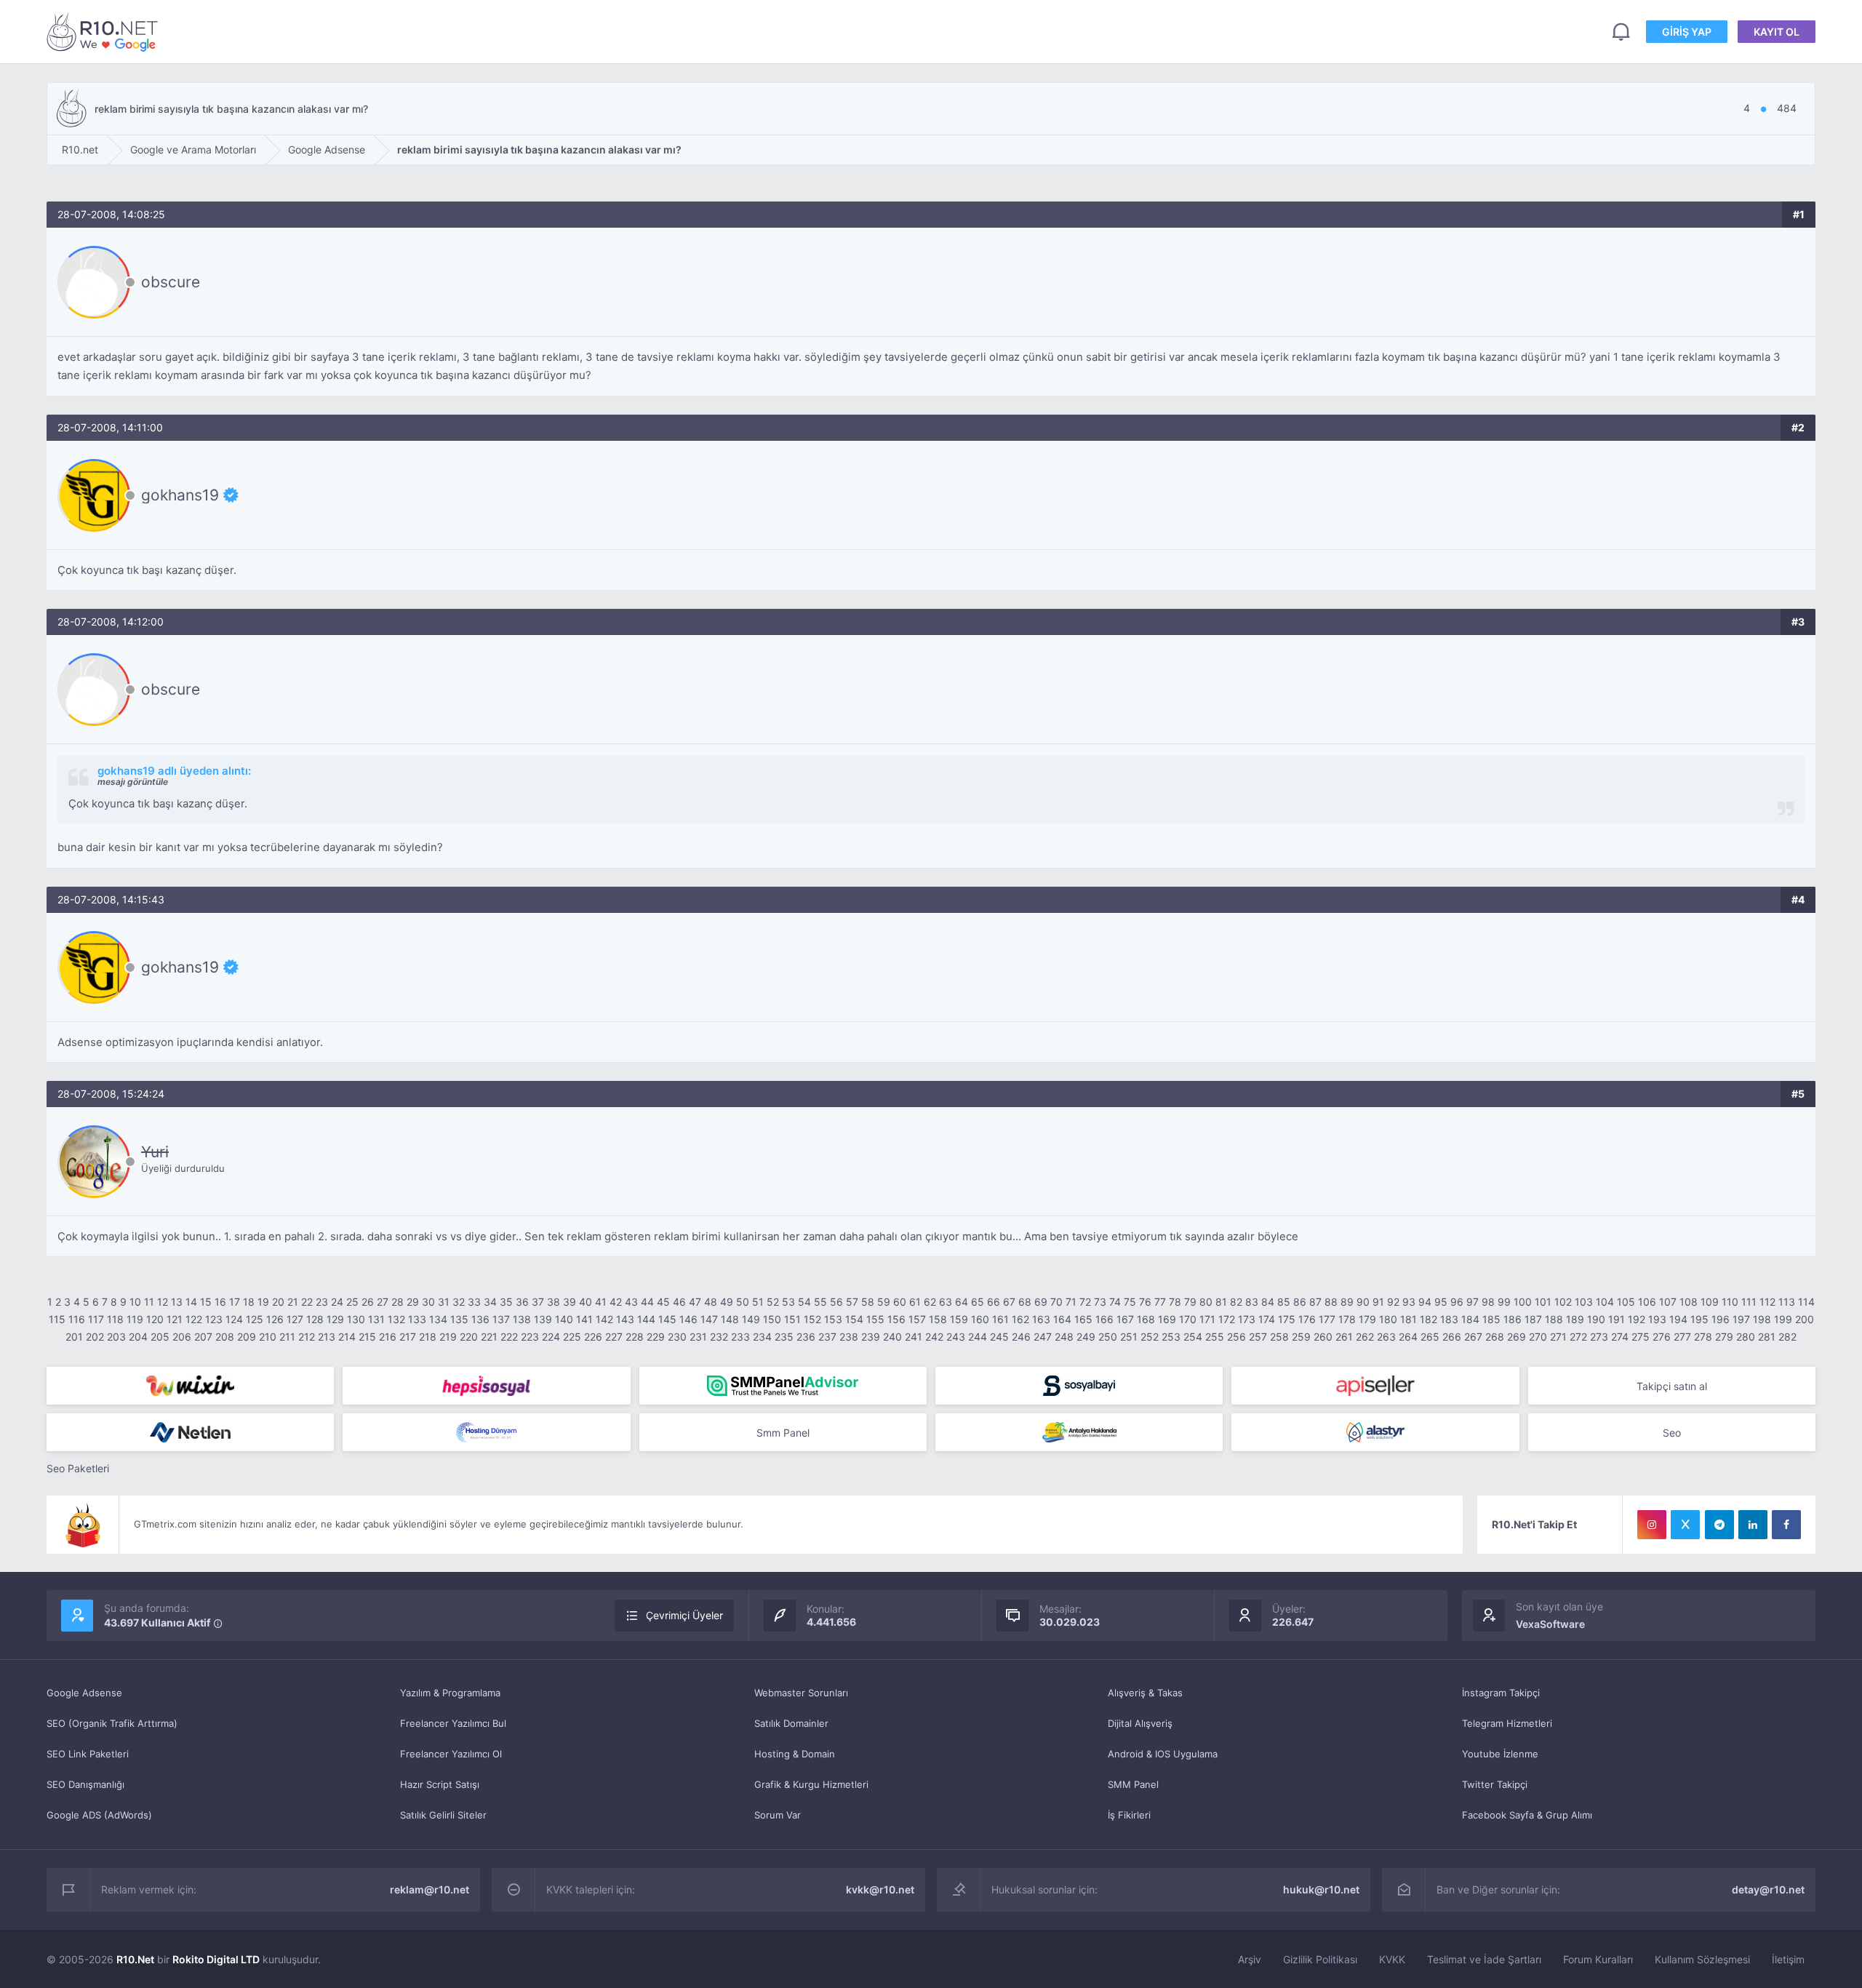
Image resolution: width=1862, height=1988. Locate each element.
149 (751, 1319)
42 (616, 1302)
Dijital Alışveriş (1140, 1723)
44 (647, 1302)
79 (1190, 1302)
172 (1227, 1319)
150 (772, 1319)
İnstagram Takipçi (1501, 1693)
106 (1647, 1302)
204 (138, 1337)
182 (1429, 1319)
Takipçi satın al (1672, 1386)
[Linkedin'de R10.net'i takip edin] (1753, 1525)
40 (586, 1302)
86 (1300, 1302)
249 (1086, 1337)
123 (214, 1319)
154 (854, 1319)
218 (428, 1337)
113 (1787, 1302)
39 (570, 1302)
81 (1221, 1302)
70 (1056, 1302)
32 (459, 1302)
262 (1365, 1337)
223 (530, 1337)
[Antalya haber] (1079, 1432)
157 (917, 1319)
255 (1215, 1337)
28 (397, 1302)
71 (1071, 1302)
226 (593, 1337)
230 (677, 1337)
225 (572, 1337)
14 (191, 1302)
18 (249, 1302)
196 (1721, 1319)
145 (667, 1319)
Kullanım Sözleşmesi (1702, 1959)
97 (1473, 1302)
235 (784, 1337)
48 (711, 1302)
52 (773, 1302)
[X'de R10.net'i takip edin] (1685, 1525)
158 (938, 1319)
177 (1327, 1319)
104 (1605, 1302)
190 (1596, 1319)
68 (1025, 1302)
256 (1236, 1337)
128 (315, 1319)
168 (1146, 1319)
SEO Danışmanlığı (85, 1784)
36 (522, 1302)
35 (506, 1302)
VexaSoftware (1550, 1624)
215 (367, 1337)
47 (695, 1302)
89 (1347, 1302)
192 (1637, 1319)
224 (551, 1337)
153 (833, 1319)
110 (1730, 1302)
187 (1533, 1319)
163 (1041, 1319)
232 (719, 1337)
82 (1236, 1302)
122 (194, 1319)
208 (225, 1337)
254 (1193, 1337)
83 (1252, 1302)
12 (163, 1302)
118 (115, 1319)
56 (836, 1302)
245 (999, 1337)
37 (538, 1302)
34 (490, 1302)
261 (1344, 1337)
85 (1284, 1302)
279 (1724, 1337)
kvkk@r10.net (880, 1889)
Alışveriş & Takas (1145, 1693)
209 (247, 1337)
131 (376, 1319)
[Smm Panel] (486, 1386)
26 (368, 1302)
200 (1805, 1319)
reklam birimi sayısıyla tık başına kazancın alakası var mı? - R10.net (105, 32)
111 (1749, 1302)
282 (1787, 1337)
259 (1301, 1337)
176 (1307, 1319)
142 (604, 1319)
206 (182, 1337)
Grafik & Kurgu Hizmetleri (811, 1784)
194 (1678, 1319)
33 (474, 1302)
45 (663, 1302)
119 (135, 1319)
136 (480, 1319)
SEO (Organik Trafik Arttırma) (112, 1723)
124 (234, 1319)
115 (57, 1319)
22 (307, 1302)
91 (1378, 1302)
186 (1513, 1319)
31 (444, 1302)
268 (1495, 1337)
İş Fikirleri (1129, 1815)
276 (1662, 1337)
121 (175, 1319)
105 (1626, 1302)
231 (698, 1337)
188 (1554, 1319)
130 (356, 1319)
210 (268, 1337)
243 (956, 1337)
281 (1767, 1337)
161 (1000, 1319)
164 (1062, 1319)
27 (383, 1302)
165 (1083, 1319)
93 (1409, 1302)
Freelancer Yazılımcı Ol (451, 1754)
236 (806, 1337)
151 (792, 1319)
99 (1504, 1302)
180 (1388, 1319)
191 (1617, 1319)
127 (295, 1319)
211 (287, 1337)
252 (1150, 1337)
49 (727, 1302)
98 (1488, 1302)
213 (327, 1337)
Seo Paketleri (78, 1468)
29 (413, 1302)
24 (337, 1302)
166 (1104, 1319)
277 (1682, 1337)
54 (804, 1302)
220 (469, 1337)
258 (1279, 1337)
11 (149, 1302)
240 (892, 1337)
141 (584, 1319)
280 (1746, 1337)
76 (1145, 1302)
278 (1703, 1337)
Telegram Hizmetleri (1507, 1723)
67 (1009, 1302)
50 (743, 1302)
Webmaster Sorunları (801, 1693)
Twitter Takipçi (1495, 1784)
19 (263, 1302)
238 (849, 1337)
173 (1247, 1319)
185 (1491, 1319)
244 (978, 1337)
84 (1268, 1302)
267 (1473, 1337)
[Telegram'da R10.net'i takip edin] (1719, 1525)
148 (730, 1319)
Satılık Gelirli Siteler (443, 1815)
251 (1129, 1337)
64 (962, 1302)
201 (74, 1337)
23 (322, 1302)
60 (900, 1302)
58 (868, 1302)
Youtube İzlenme (1500, 1754)
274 (1620, 1337)
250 (1108, 1337)
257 (1258, 1337)
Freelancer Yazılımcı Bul (453, 1723)
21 (293, 1302)
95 (1441, 1302)
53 (788, 1302)
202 (95, 1337)
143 (625, 1319)
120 (155, 1319)
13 (177, 1302)
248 (1064, 1337)
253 (1171, 1337)
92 (1393, 1302)
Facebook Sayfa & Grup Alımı (1527, 1815)
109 (1710, 1302)
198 (1762, 1319)
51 (758, 1302)
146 (688, 1319)
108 (1689, 1302)
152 (812, 1319)
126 (275, 1319)
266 (1452, 1337)
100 (1523, 1302)
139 (543, 1319)
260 (1323, 1337)
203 (116, 1337)
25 (352, 1302)
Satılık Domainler (791, 1723)
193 (1657, 1319)
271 (1558, 1337)
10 (135, 1302)
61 (915, 1302)
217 (408, 1337)
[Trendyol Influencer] (190, 1386)
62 (930, 1302)
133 (417, 1319)
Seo (1672, 1433)
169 (1167, 1319)
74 (1115, 1302)
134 (438, 1319)
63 (946, 1302)
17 (235, 1302)
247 (1043, 1337)
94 (1425, 1302)
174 (1267, 1319)
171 (1207, 1319)
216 (388, 1337)
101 (1543, 1302)
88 (1331, 1302)
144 (646, 1319)
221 (489, 1337)
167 (1125, 1319)
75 (1130, 1302)
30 (428, 1302)
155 (875, 1319)
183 (1449, 1319)
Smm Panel (783, 1433)
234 (762, 1337)
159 (959, 1319)
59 (884, 1302)
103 (1584, 1302)
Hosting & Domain (795, 1754)
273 (1599, 1337)
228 (635, 1337)
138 (522, 1319)
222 (509, 1337)
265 (1430, 1337)
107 (1668, 1302)
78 (1175, 1302)
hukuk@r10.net (1321, 1889)
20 (278, 1302)
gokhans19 (180, 495)
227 (614, 1337)
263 (1386, 1337)
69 (1041, 1302)
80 (1206, 1302)
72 (1085, 1302)
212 (307, 1337)
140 (564, 1319)
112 (1767, 1302)
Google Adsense (84, 1693)
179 (1367, 1319)
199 (1783, 1319)
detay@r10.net (1768, 1889)
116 (77, 1319)
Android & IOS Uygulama (1163, 1754)
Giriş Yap (1687, 32)
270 (1538, 1337)
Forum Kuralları (1598, 1959)
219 (448, 1337)
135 (459, 1319)
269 (1517, 1337)
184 (1470, 1319)
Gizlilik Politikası (1320, 1959)
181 (1409, 1319)
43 (631, 1302)
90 (1363, 1302)
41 (601, 1302)
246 (1021, 1337)
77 (1160, 1302)
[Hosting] (190, 1432)
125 (255, 1319)
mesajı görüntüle (133, 782)
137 (501, 1319)
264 (1408, 1337)
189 (1575, 1319)
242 (934, 1337)
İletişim (1788, 1959)
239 (871, 1337)
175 (1287, 1319)
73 (1100, 1302)
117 (96, 1319)
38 (554, 1302)
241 (914, 1337)
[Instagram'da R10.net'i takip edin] (1652, 1525)
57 (852, 1302)
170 (1188, 1319)
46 (679, 1302)
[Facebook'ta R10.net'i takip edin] (1786, 1525)
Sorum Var (778, 1815)
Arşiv (1250, 1959)
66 (994, 1302)
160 (980, 1319)
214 (347, 1337)
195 (1699, 1319)
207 (203, 1337)
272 (1578, 1337)
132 (396, 1319)
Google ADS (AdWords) (99, 1815)
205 (160, 1337)
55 (820, 1302)
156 (896, 1319)
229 (656, 1337)
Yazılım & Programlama (450, 1693)
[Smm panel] (783, 1386)
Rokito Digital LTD (216, 1959)
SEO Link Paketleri (88, 1754)
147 (709, 1319)
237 (827, 1337)
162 (1020, 1319)
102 (1563, 1302)
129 (335, 1319)
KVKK (1392, 1959)
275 (1641, 1337)
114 (1806, 1302)
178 (1347, 1319)
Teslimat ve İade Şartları (1484, 1959)
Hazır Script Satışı (440, 1784)
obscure (171, 282)
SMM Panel (1133, 1784)
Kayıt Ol (1777, 32)
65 (978, 1302)
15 (206, 1302)
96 (1457, 1302)
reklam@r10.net (429, 1889)
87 (1315, 1302)
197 (1741, 1319)
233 (740, 1337)
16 (220, 1302)
